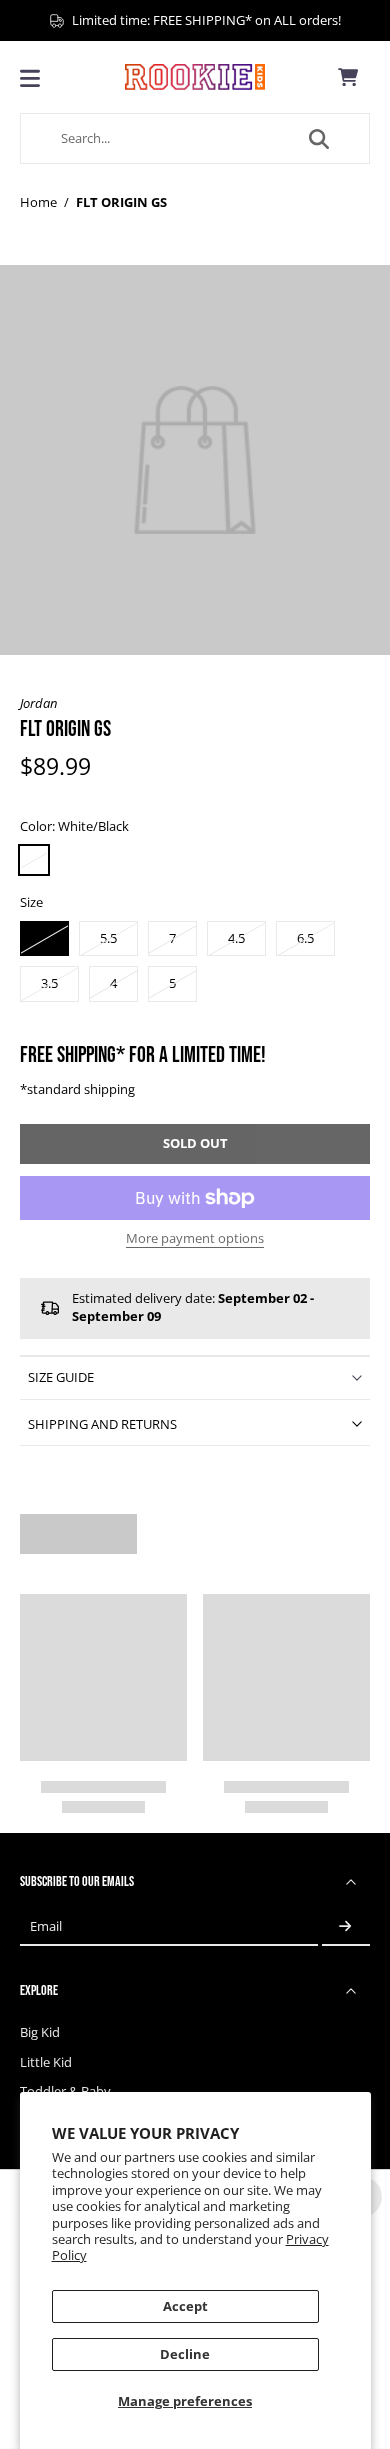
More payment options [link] (195, 1240)
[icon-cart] (348, 77)
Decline (185, 2354)
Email (46, 1926)
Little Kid (46, 2062)
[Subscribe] (346, 1926)
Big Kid (40, 2032)
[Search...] (319, 139)
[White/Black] (34, 860)
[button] (195, 1144)
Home (38, 202)
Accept (185, 2306)
